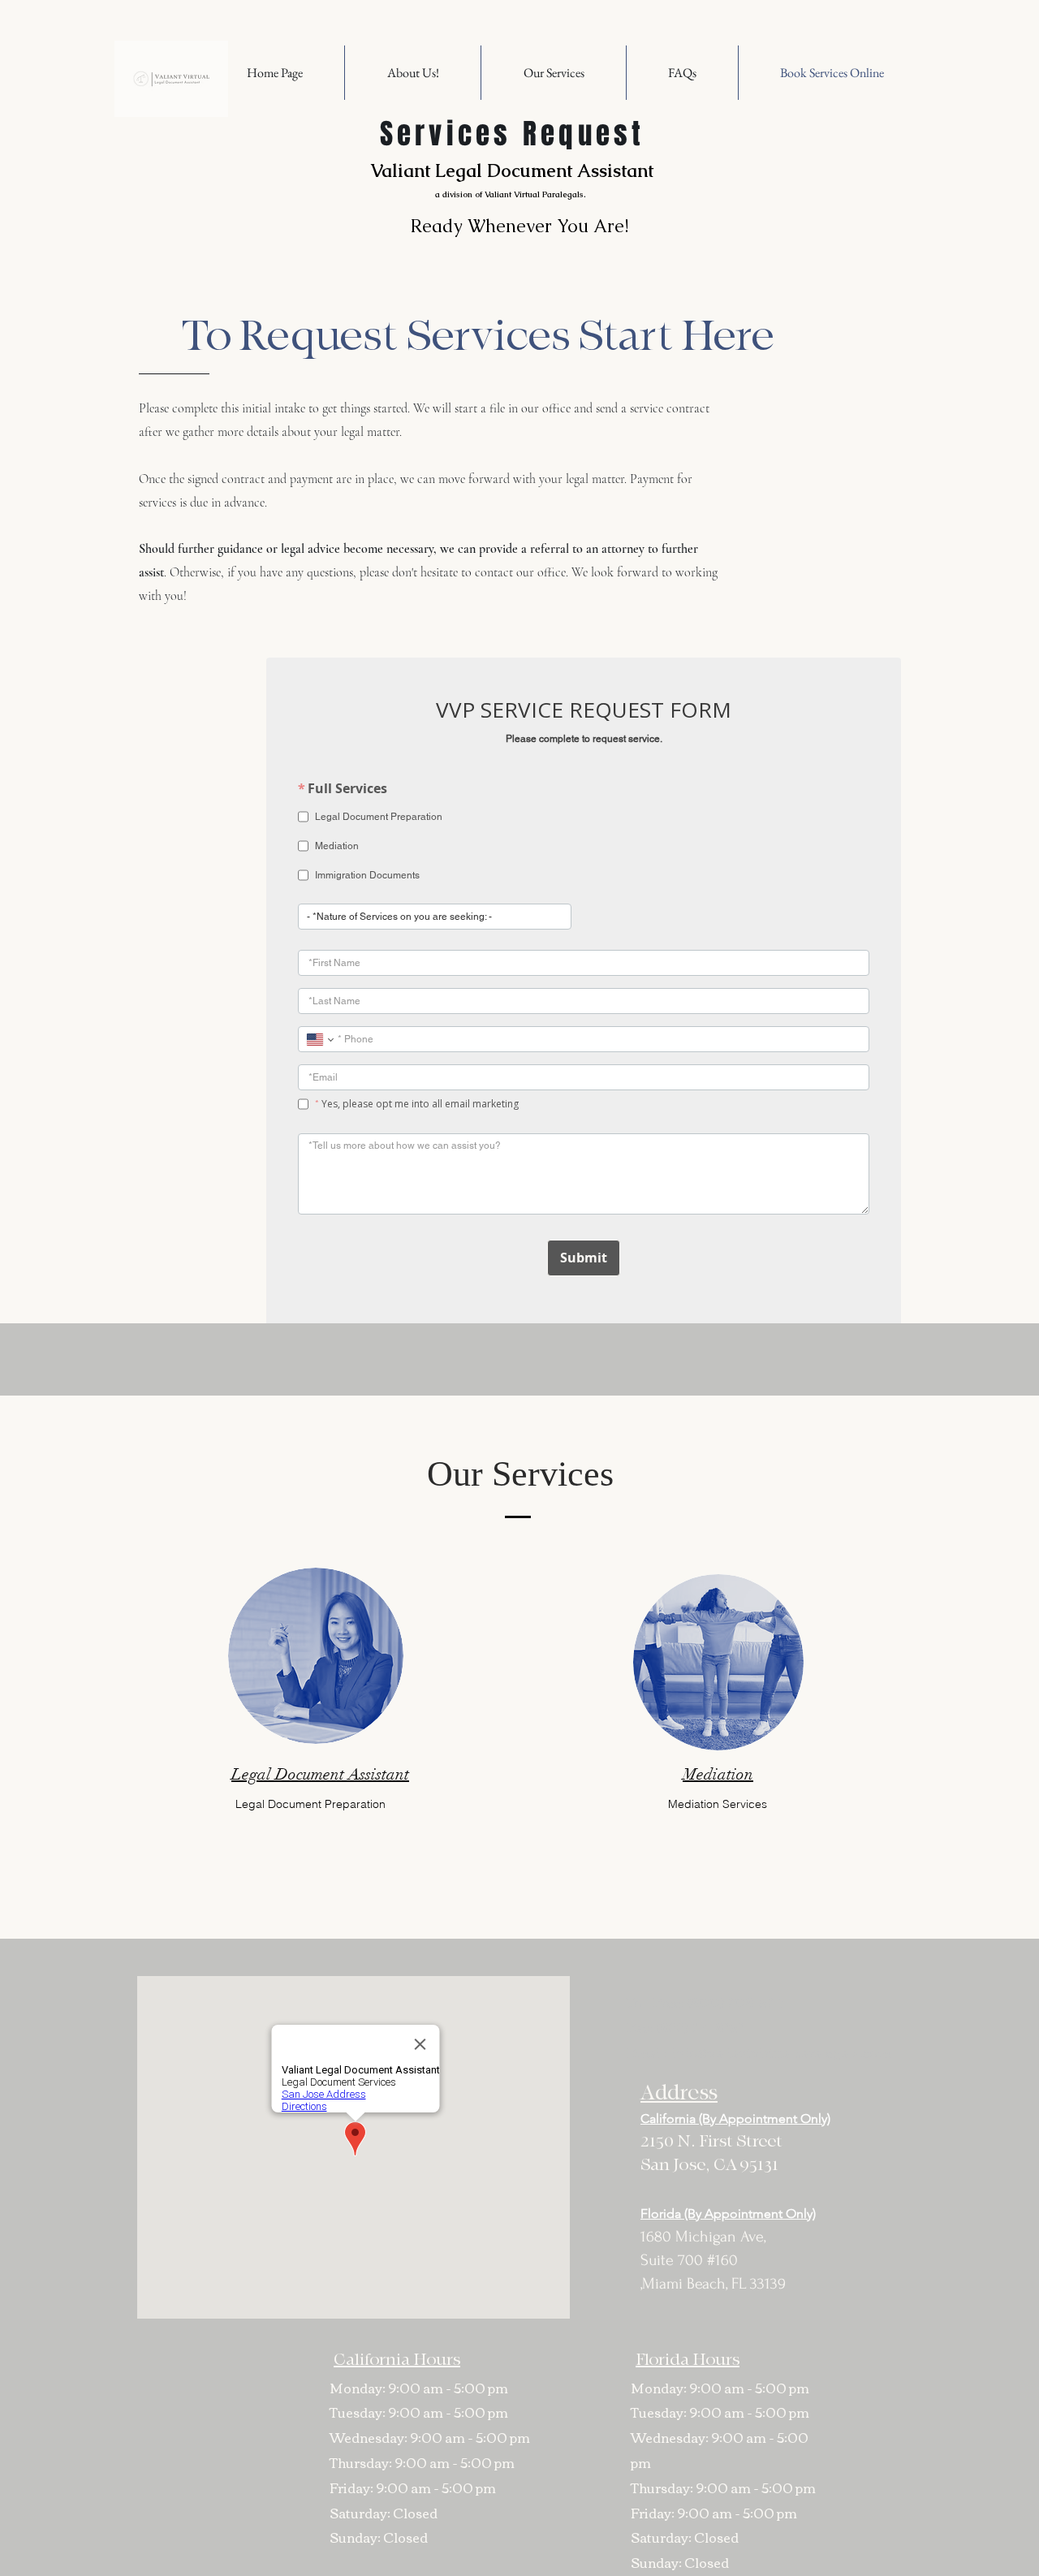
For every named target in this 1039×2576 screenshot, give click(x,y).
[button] (554, 73)
